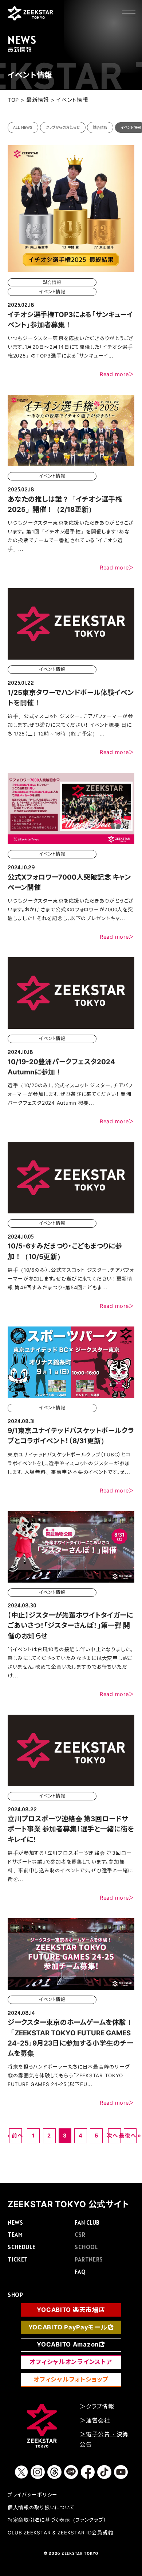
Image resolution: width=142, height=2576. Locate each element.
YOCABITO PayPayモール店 (71, 2327)
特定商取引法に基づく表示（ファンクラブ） (57, 2520)
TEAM (15, 2235)
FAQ (80, 2272)
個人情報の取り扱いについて (41, 2507)
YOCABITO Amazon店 (71, 2344)
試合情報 (100, 128)
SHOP (15, 2295)
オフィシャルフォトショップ (71, 2379)
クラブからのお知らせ (63, 128)
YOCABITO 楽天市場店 (71, 2310)
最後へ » (130, 2136)
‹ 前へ (15, 2136)
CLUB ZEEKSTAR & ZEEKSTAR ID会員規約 (61, 2533)
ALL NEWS (23, 128)
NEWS (15, 2222)
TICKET (18, 2259)
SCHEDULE (22, 2247)
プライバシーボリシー (33, 2495)
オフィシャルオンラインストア (71, 2362)
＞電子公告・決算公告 (104, 2439)
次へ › (115, 2136)
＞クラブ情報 (97, 2407)
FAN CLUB (87, 2222)
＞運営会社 (95, 2420)
